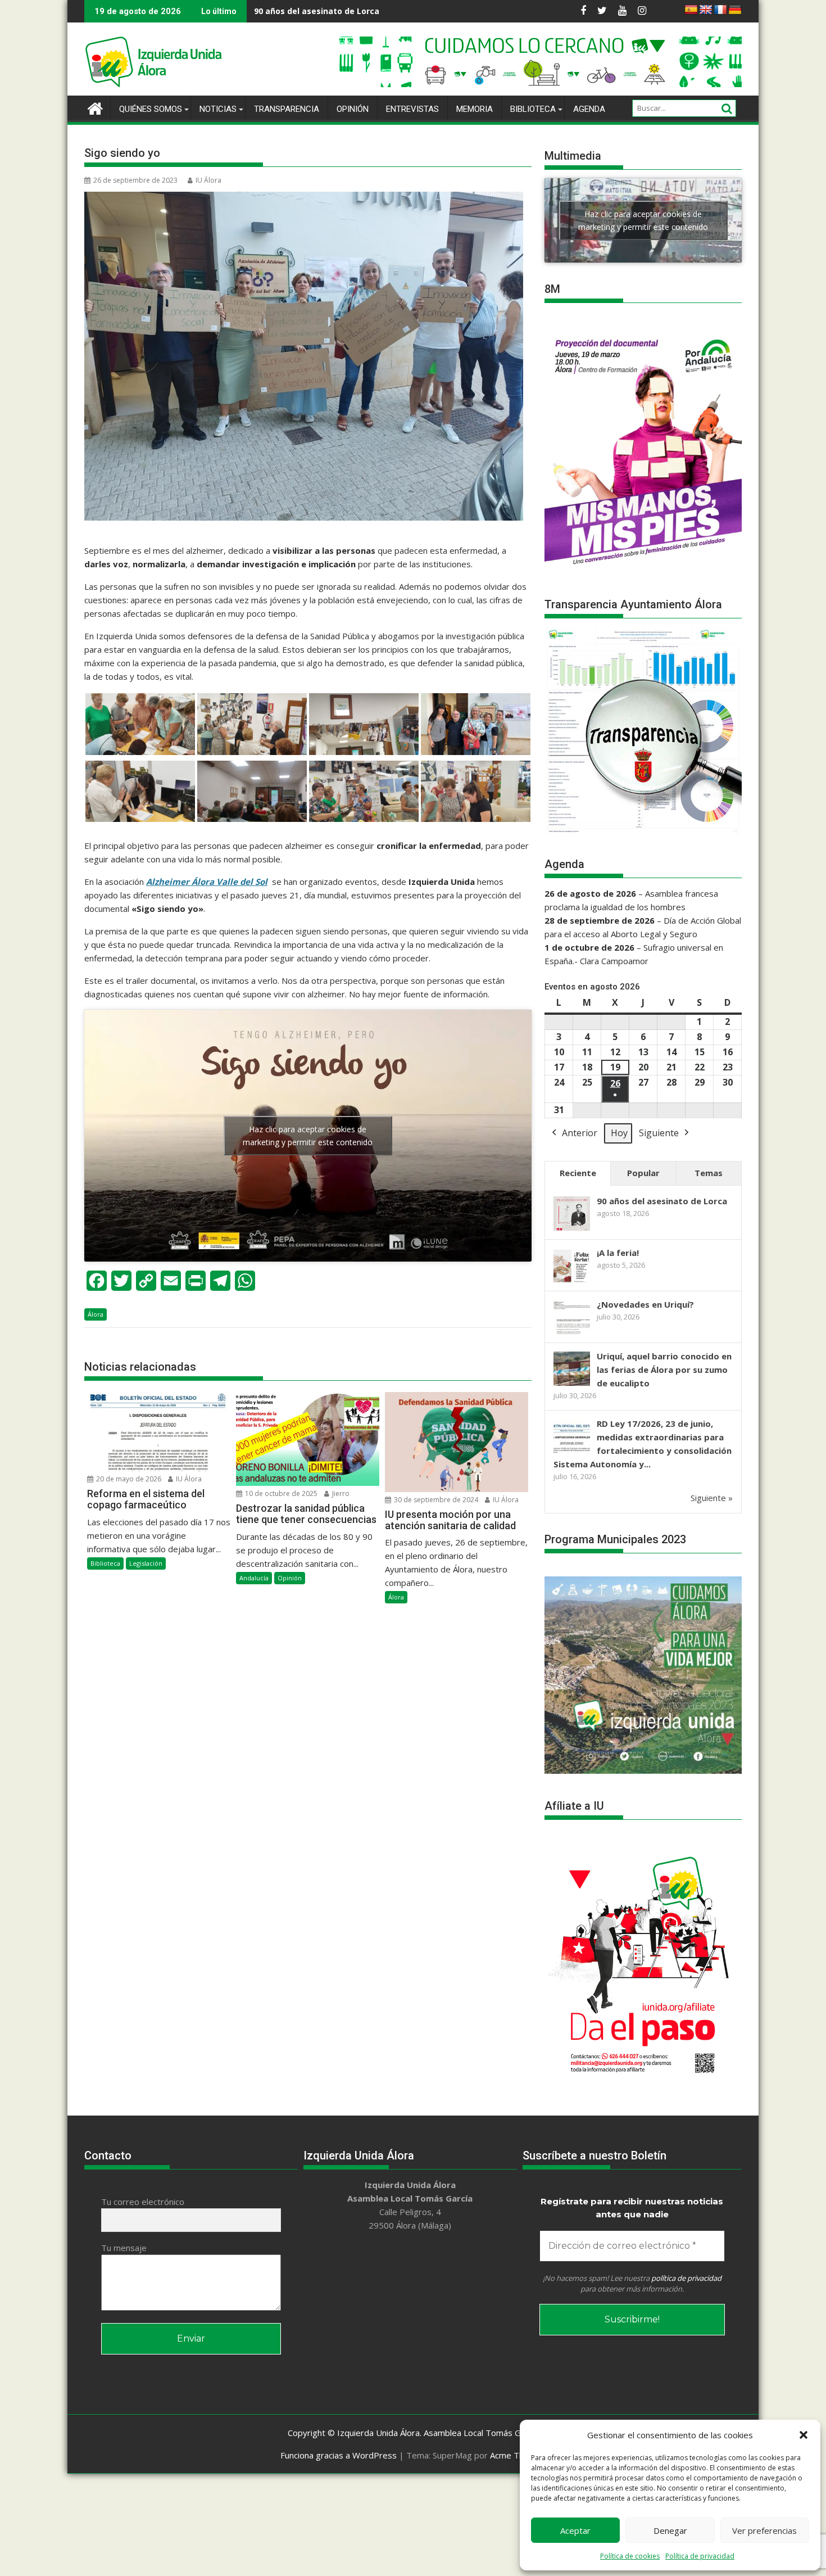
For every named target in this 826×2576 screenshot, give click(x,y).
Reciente (578, 1173)
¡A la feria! (366, 11)
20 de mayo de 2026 (128, 1479)
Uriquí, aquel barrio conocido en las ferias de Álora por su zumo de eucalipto (664, 1370)
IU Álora (208, 180)
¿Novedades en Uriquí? (645, 1304)
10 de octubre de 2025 (280, 1493)
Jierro (340, 1493)
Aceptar (575, 2530)
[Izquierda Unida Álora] (95, 107)
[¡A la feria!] (572, 1281)
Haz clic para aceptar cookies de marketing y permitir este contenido (308, 1136)
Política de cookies (630, 2556)
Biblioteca (533, 109)
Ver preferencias (764, 2530)
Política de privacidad (700, 2556)
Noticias (218, 109)
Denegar (670, 2530)
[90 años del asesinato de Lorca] (572, 1230)
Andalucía (254, 1578)
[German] (735, 10)
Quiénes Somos (151, 109)
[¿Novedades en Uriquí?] (572, 1333)
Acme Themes (518, 2455)
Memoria (475, 109)
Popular (643, 1173)
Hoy (619, 1133)
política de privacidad (686, 2278)
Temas (709, 1173)
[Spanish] (691, 10)
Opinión (353, 109)
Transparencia (287, 109)
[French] (720, 10)
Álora (96, 1314)
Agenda (589, 109)
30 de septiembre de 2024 (435, 1500)
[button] (804, 2435)
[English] (706, 10)
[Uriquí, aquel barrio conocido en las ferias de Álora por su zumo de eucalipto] (572, 1385)
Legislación (146, 1563)
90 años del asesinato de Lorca (662, 1201)
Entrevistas (412, 109)
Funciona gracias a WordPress (339, 2455)
